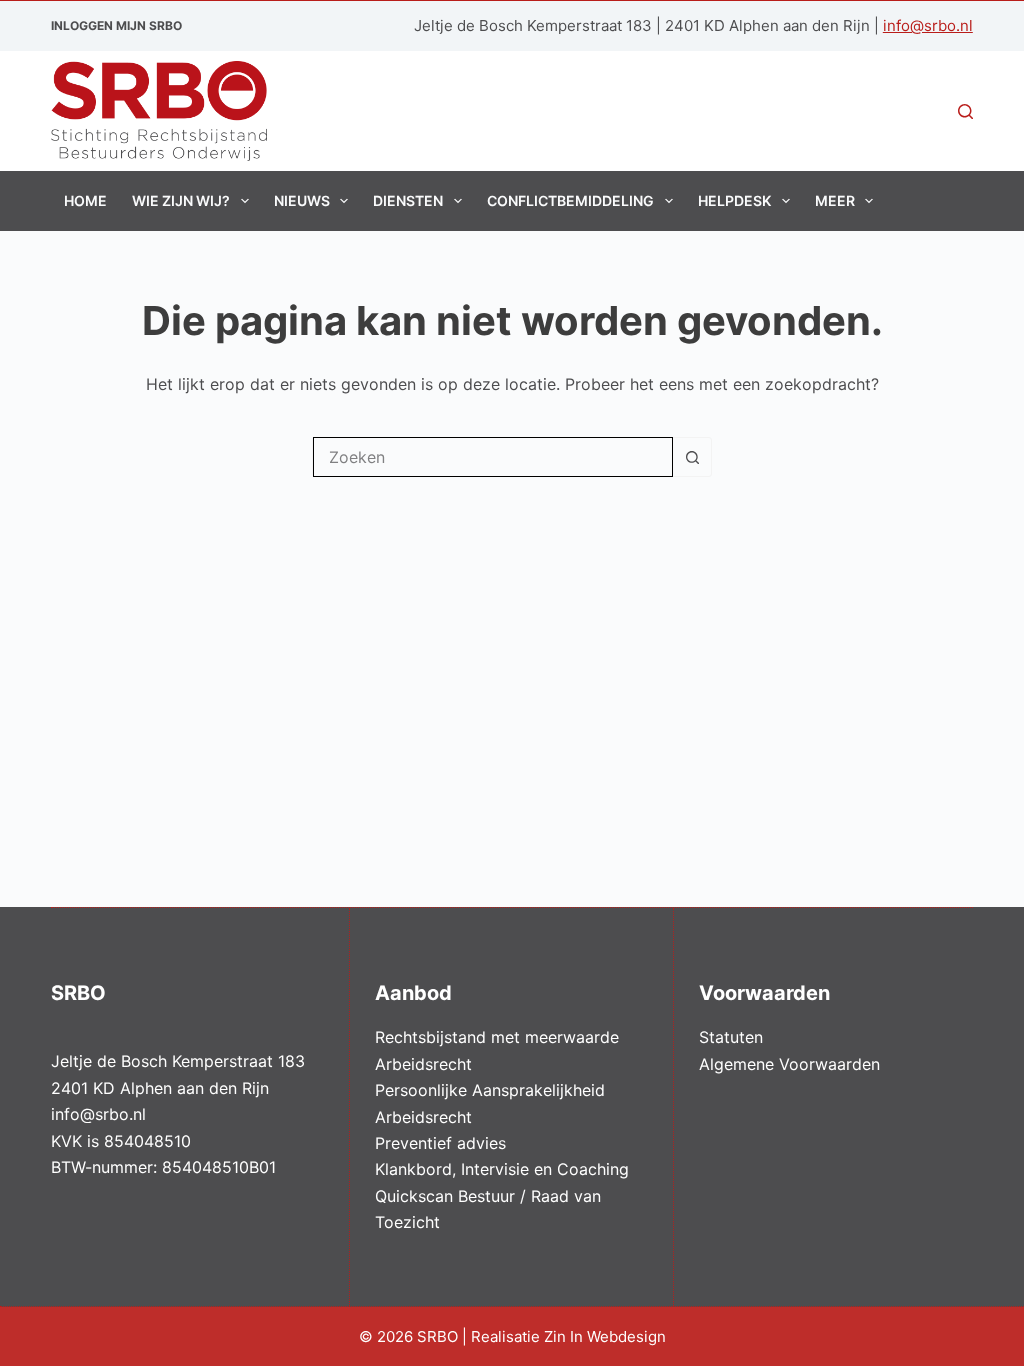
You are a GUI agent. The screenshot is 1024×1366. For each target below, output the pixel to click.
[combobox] (493, 457)
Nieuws (302, 200)
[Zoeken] (965, 111)
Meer (835, 200)
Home (85, 200)
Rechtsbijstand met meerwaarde (497, 1037)
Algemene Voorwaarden (789, 1064)
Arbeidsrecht (423, 1064)
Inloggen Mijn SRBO (116, 25)
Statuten (731, 1037)
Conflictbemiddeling (570, 200)
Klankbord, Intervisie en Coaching (502, 1169)
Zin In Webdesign (607, 1336)
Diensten (408, 200)
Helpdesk (734, 200)
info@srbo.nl (928, 25)
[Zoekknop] (692, 457)
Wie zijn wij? (181, 200)
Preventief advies (440, 1143)
